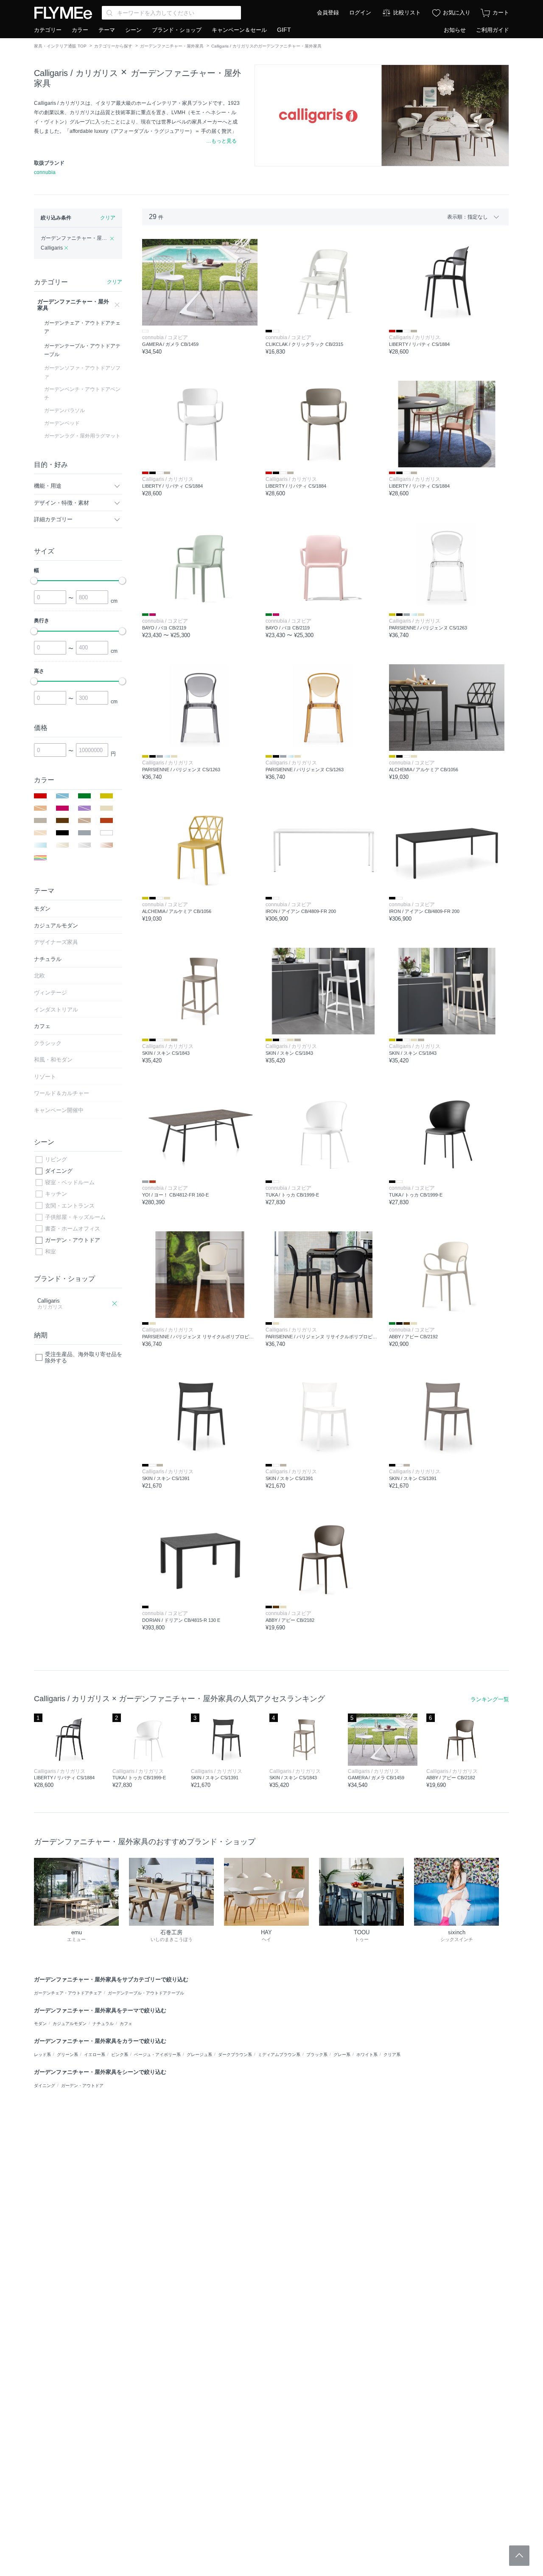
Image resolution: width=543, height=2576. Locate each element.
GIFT (284, 30)
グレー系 (342, 2055)
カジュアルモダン (70, 2024)
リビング (56, 1159)
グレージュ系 (199, 2055)
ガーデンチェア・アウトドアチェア (68, 1993)
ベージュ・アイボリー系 (157, 2055)
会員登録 (328, 13)
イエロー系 (95, 2055)
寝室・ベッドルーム (70, 1182)
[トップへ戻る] (519, 2556)
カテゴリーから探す (113, 46)
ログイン (360, 13)
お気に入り (457, 13)
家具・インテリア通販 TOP (60, 46)
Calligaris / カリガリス (76, 73)
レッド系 (42, 2055)
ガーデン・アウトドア (73, 1240)
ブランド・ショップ (177, 30)
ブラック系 (317, 2055)
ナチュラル (103, 2024)
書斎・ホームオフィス (73, 1229)
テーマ (107, 30)
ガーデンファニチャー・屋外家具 (172, 46)
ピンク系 (120, 2055)
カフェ (126, 2024)
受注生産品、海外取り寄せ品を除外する (84, 1358)
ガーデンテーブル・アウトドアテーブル (146, 1993)
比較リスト (407, 13)
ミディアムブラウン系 (279, 2055)
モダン (40, 2024)
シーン (133, 30)
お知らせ (455, 30)
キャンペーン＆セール (239, 30)
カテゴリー (48, 30)
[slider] (34, 581)
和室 (50, 1251)
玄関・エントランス (70, 1206)
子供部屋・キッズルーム (75, 1217)
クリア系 (392, 2055)
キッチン (56, 1194)
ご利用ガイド (493, 30)
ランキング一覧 (490, 1699)
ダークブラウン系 (235, 2055)
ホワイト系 (367, 2055)
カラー (80, 30)
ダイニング (59, 1171)
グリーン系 (67, 2055)
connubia (45, 172)
